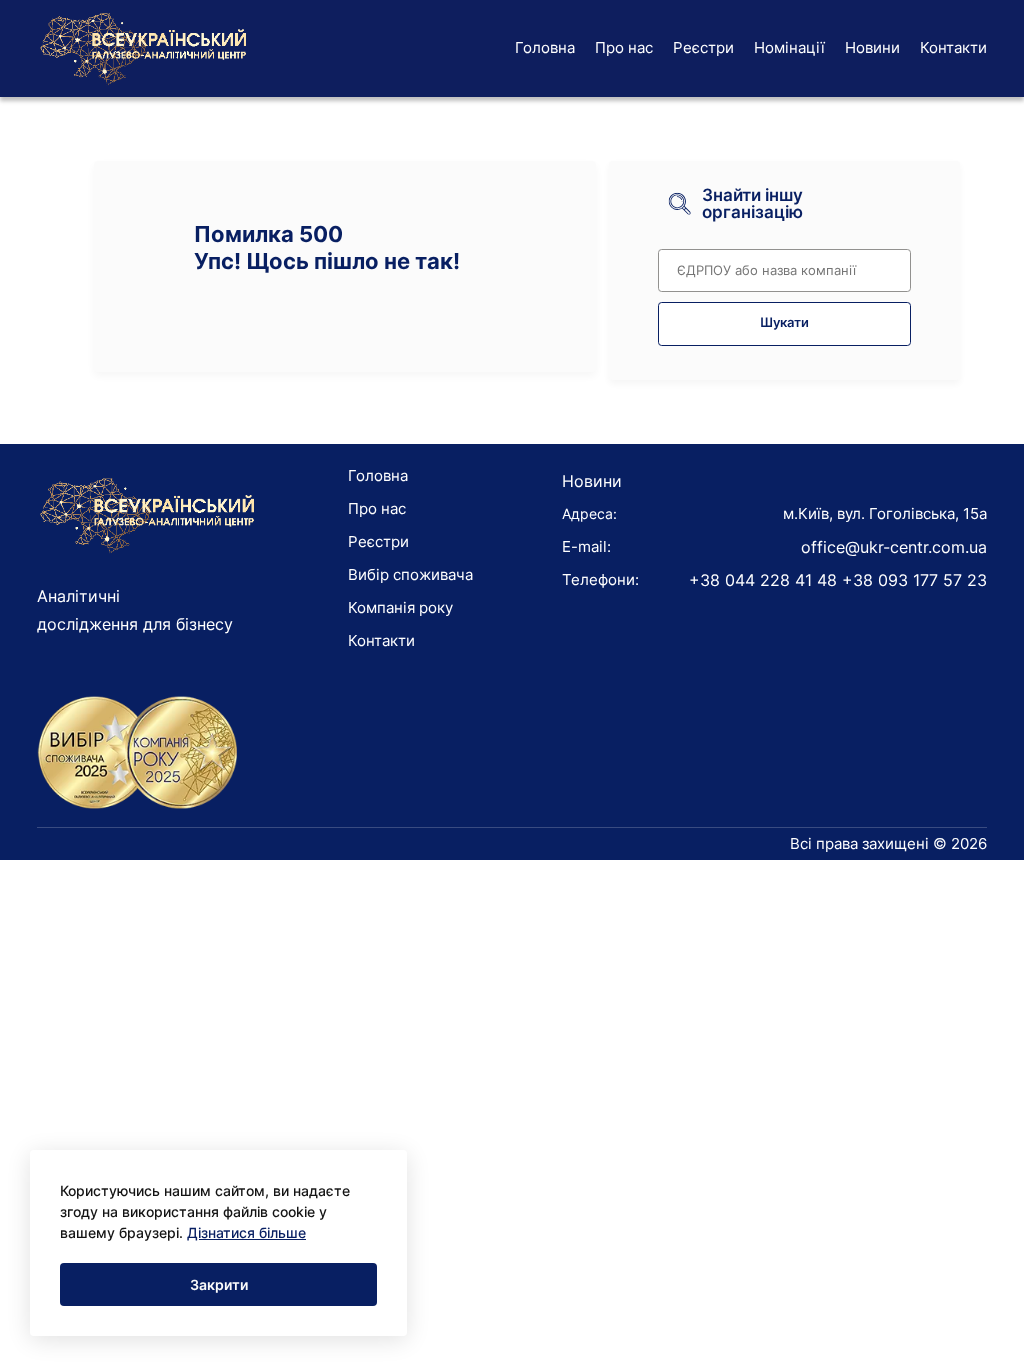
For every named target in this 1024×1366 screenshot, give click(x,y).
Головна (545, 47)
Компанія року (400, 607)
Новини (872, 47)
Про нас (624, 47)
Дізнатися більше (246, 1232)
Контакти (953, 47)
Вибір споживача (410, 574)
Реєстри (703, 47)
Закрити (219, 1284)
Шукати (784, 322)
